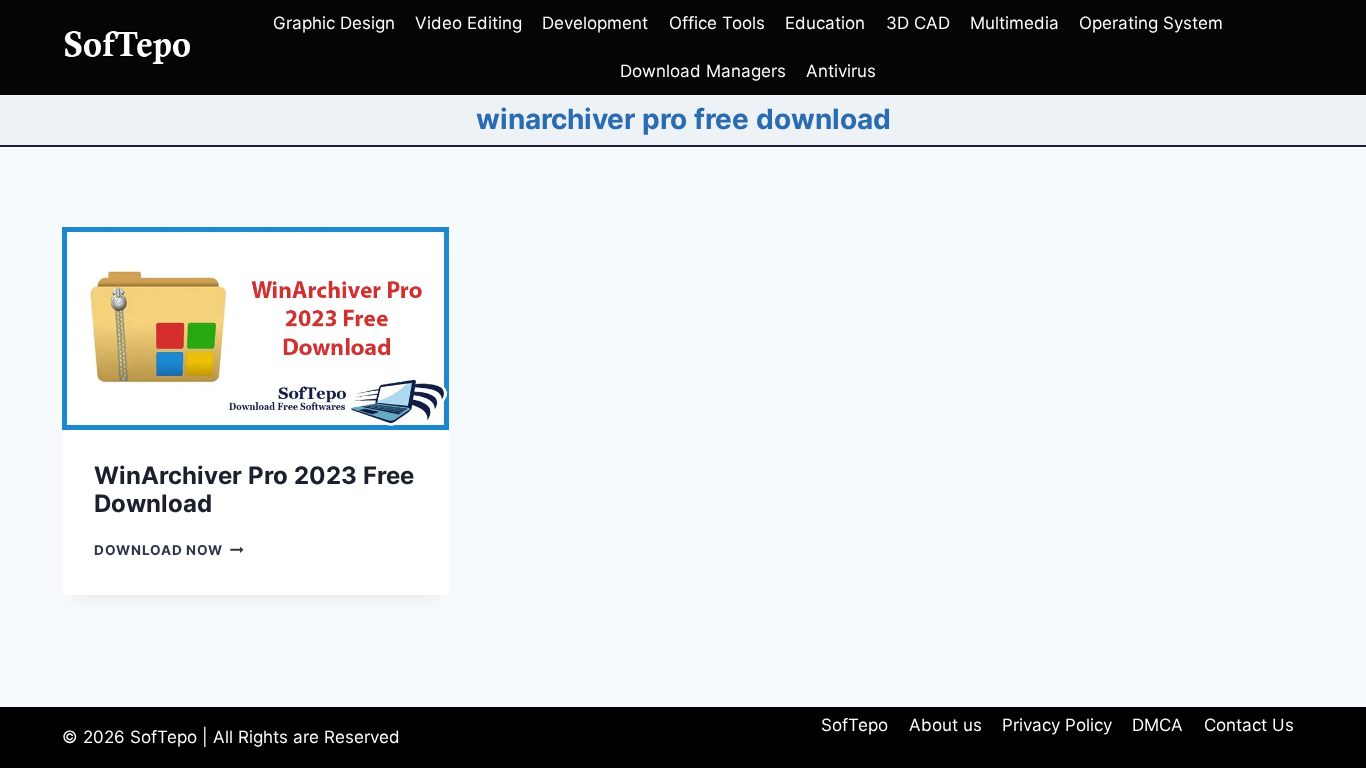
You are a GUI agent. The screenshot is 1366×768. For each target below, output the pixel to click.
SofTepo (854, 725)
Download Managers (703, 71)
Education (825, 23)
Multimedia (1014, 23)
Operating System (1151, 23)
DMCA (1157, 725)
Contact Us (1249, 725)
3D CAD (918, 23)
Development (595, 23)
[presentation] (255, 328)
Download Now (169, 550)
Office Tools (717, 23)
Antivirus (841, 71)
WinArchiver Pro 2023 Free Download (254, 490)
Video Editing (468, 23)
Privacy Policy (1057, 725)
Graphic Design (334, 23)
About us (945, 725)
